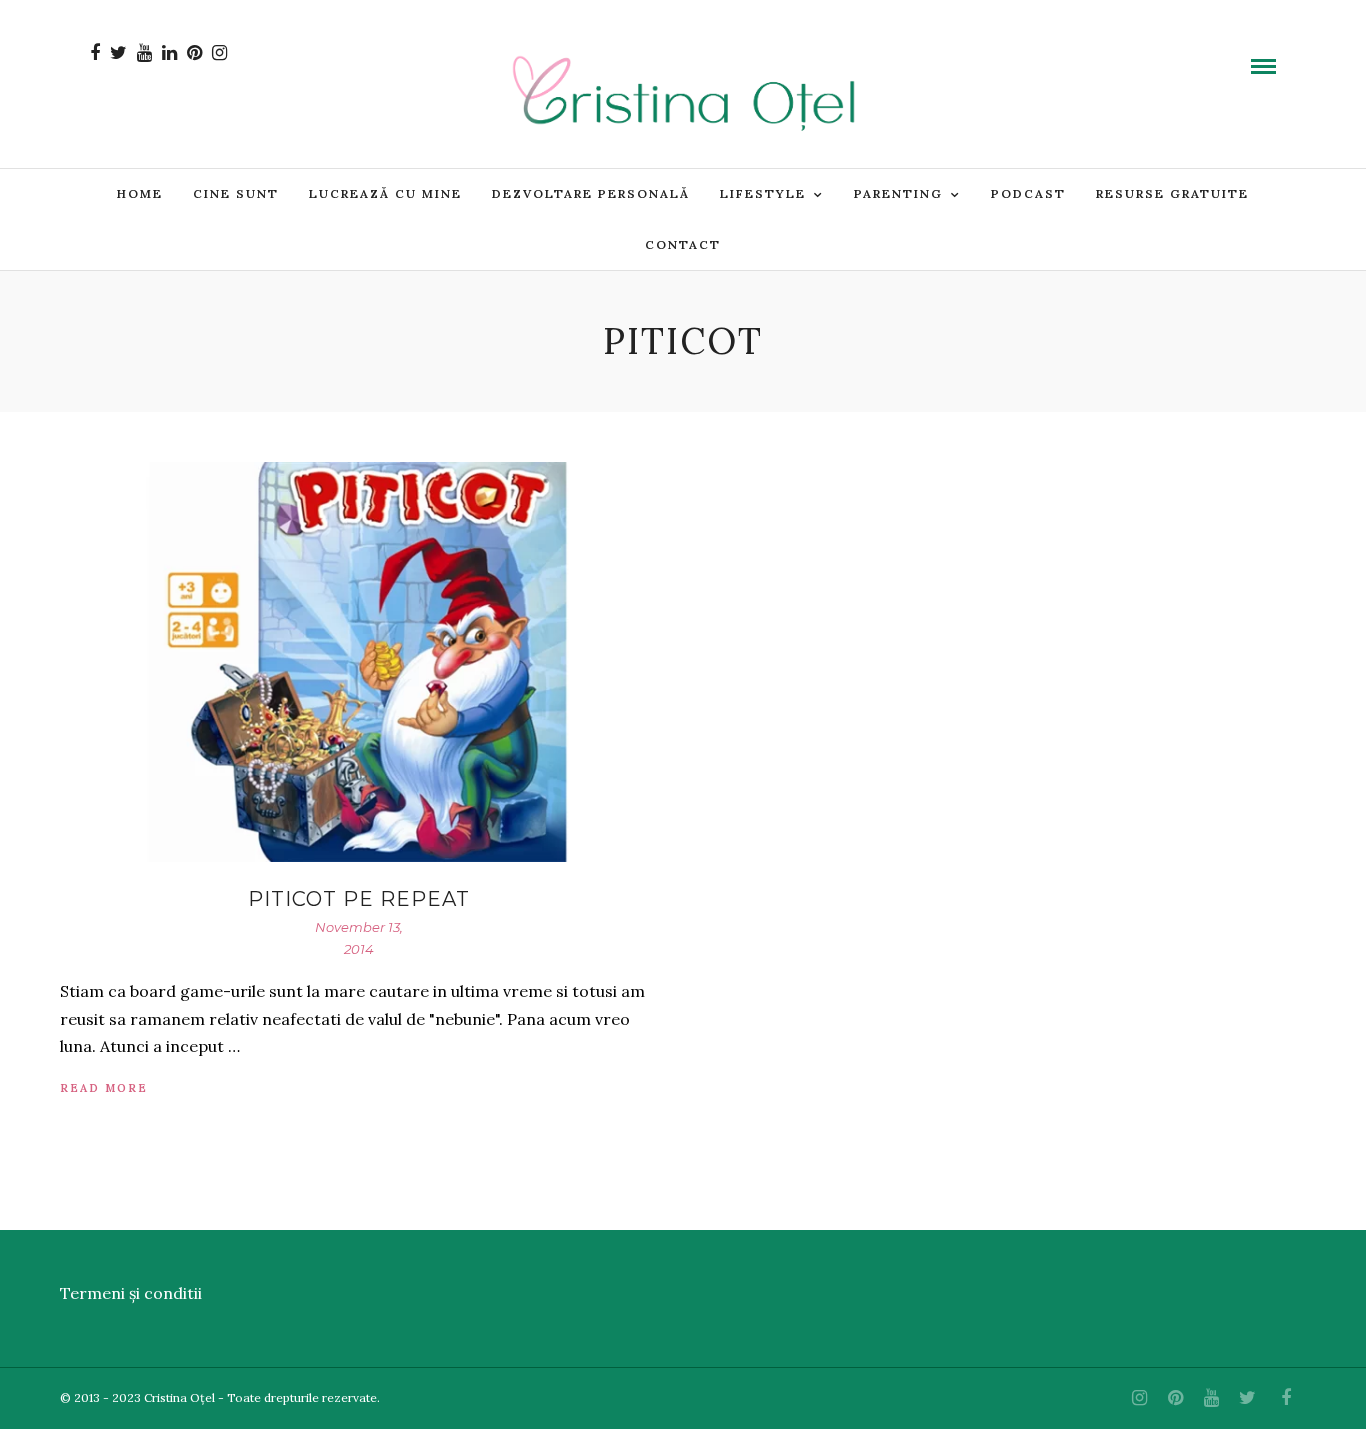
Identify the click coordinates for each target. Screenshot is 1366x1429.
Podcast (1028, 193)
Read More (104, 1088)
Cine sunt (236, 193)
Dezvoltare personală (591, 193)
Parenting (898, 193)
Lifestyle (763, 193)
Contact (683, 244)
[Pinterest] (194, 53)
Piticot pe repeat (359, 899)
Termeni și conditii (131, 1293)
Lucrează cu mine (385, 193)
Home (140, 193)
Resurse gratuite (1172, 193)
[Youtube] (144, 53)
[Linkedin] (169, 53)
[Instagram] (219, 53)
